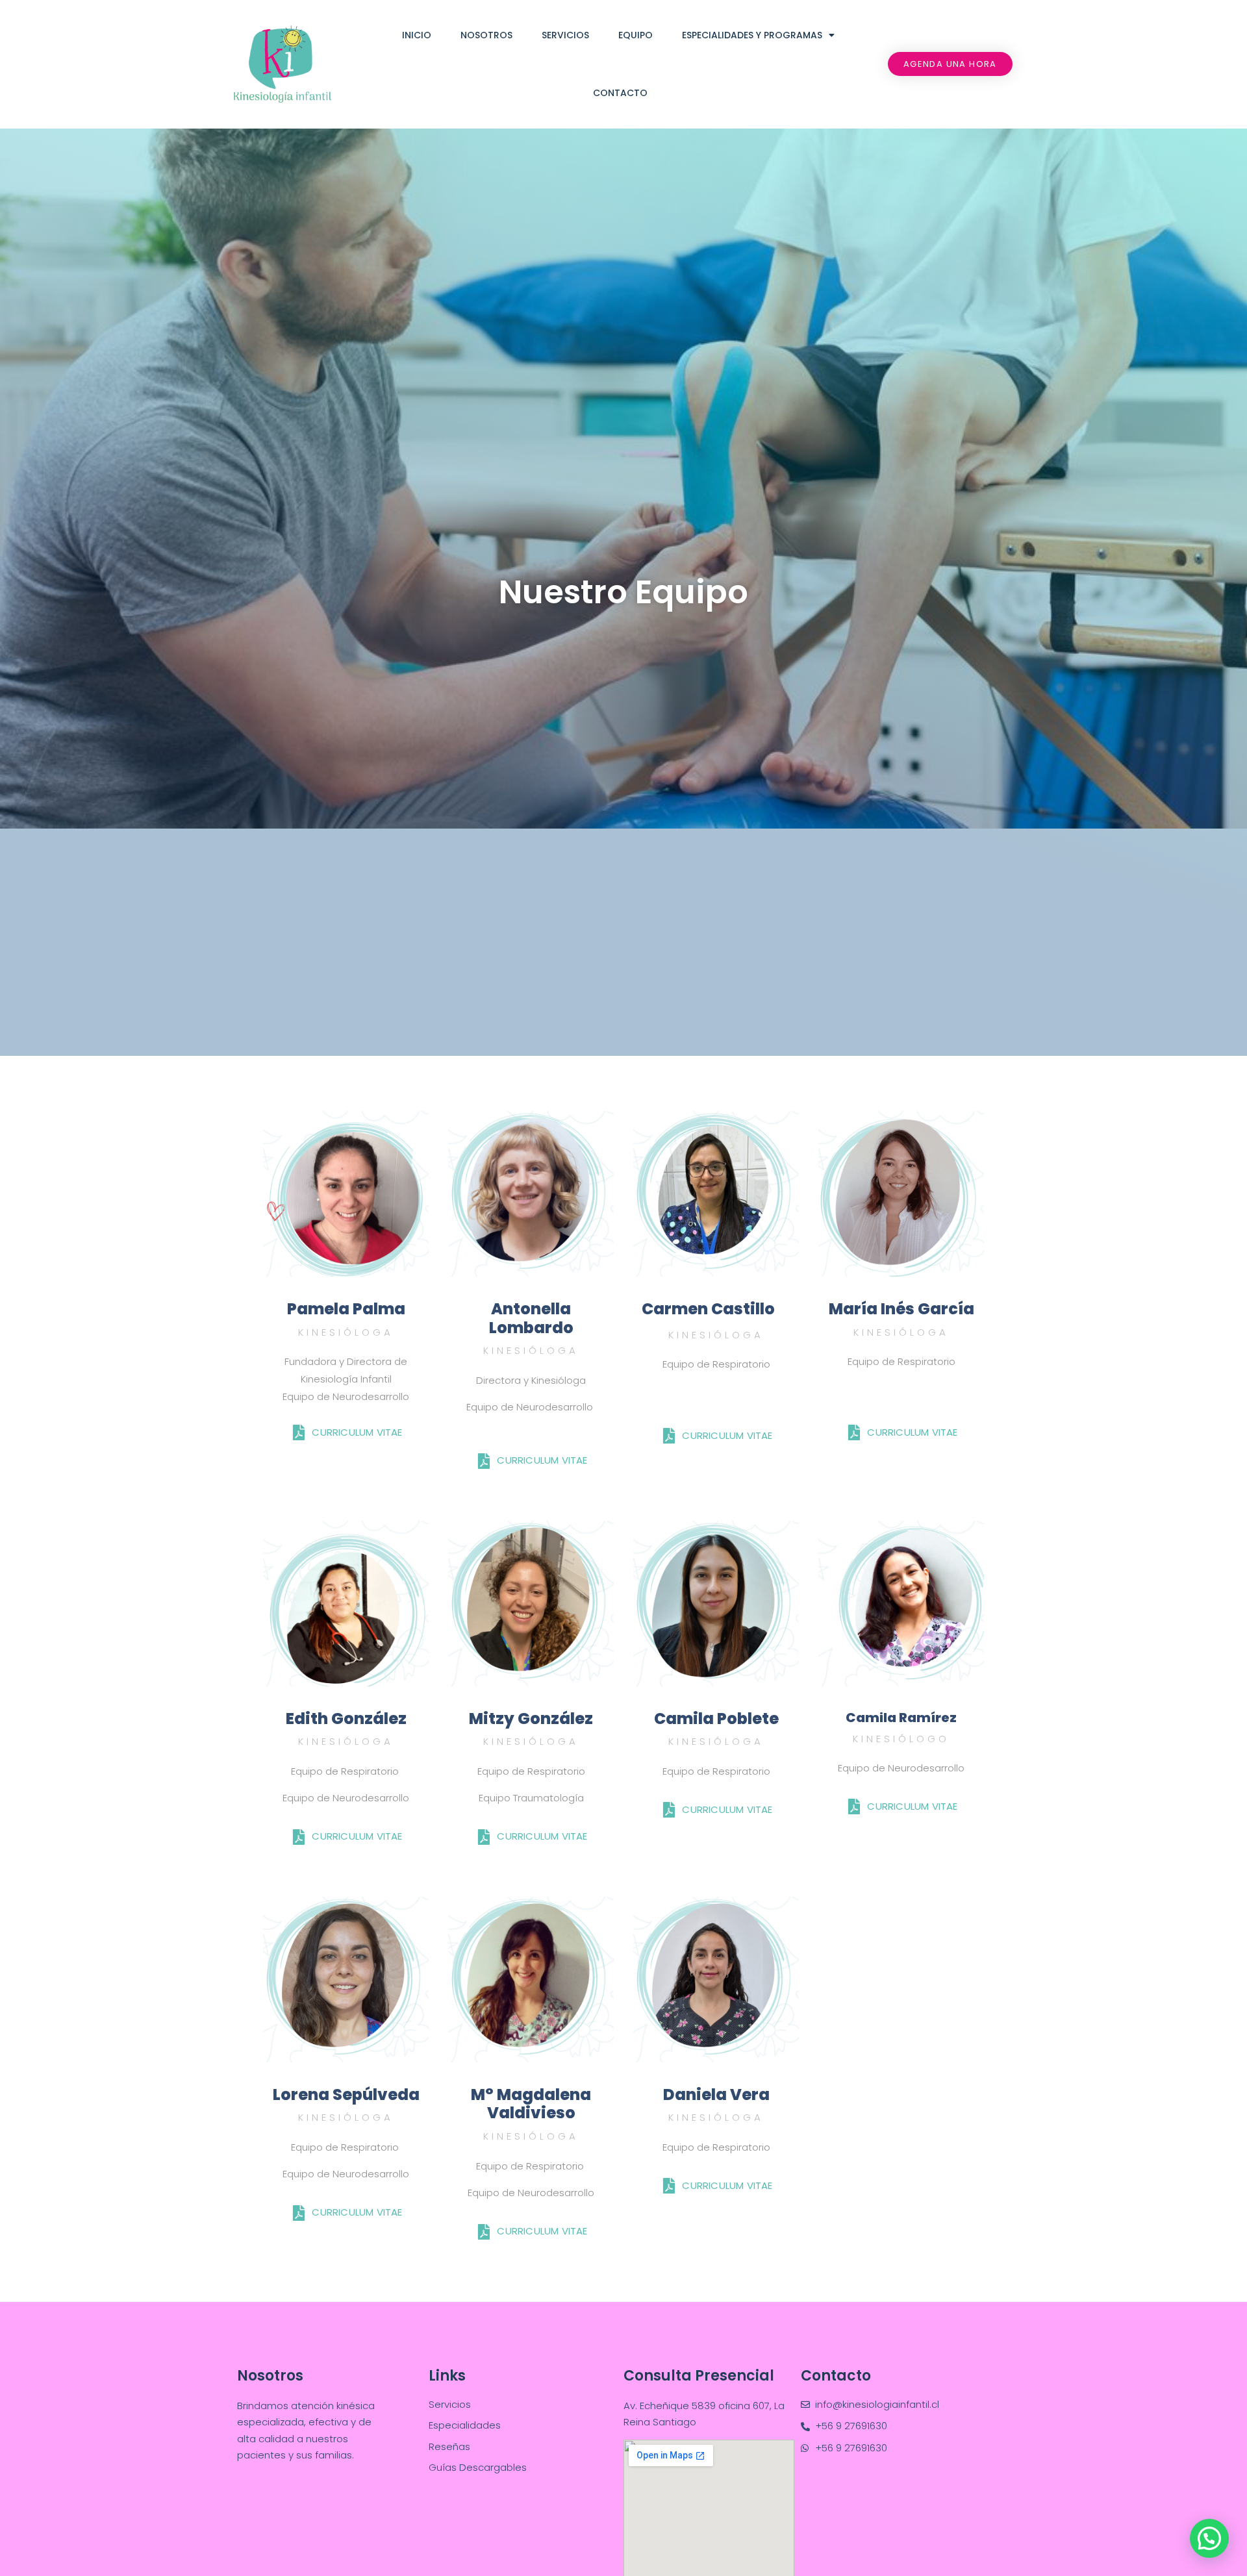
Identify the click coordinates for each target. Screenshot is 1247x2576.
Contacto (620, 93)
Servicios (565, 35)
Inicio (417, 35)
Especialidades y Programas (752, 35)
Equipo (636, 35)
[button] (950, 64)
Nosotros (486, 35)
